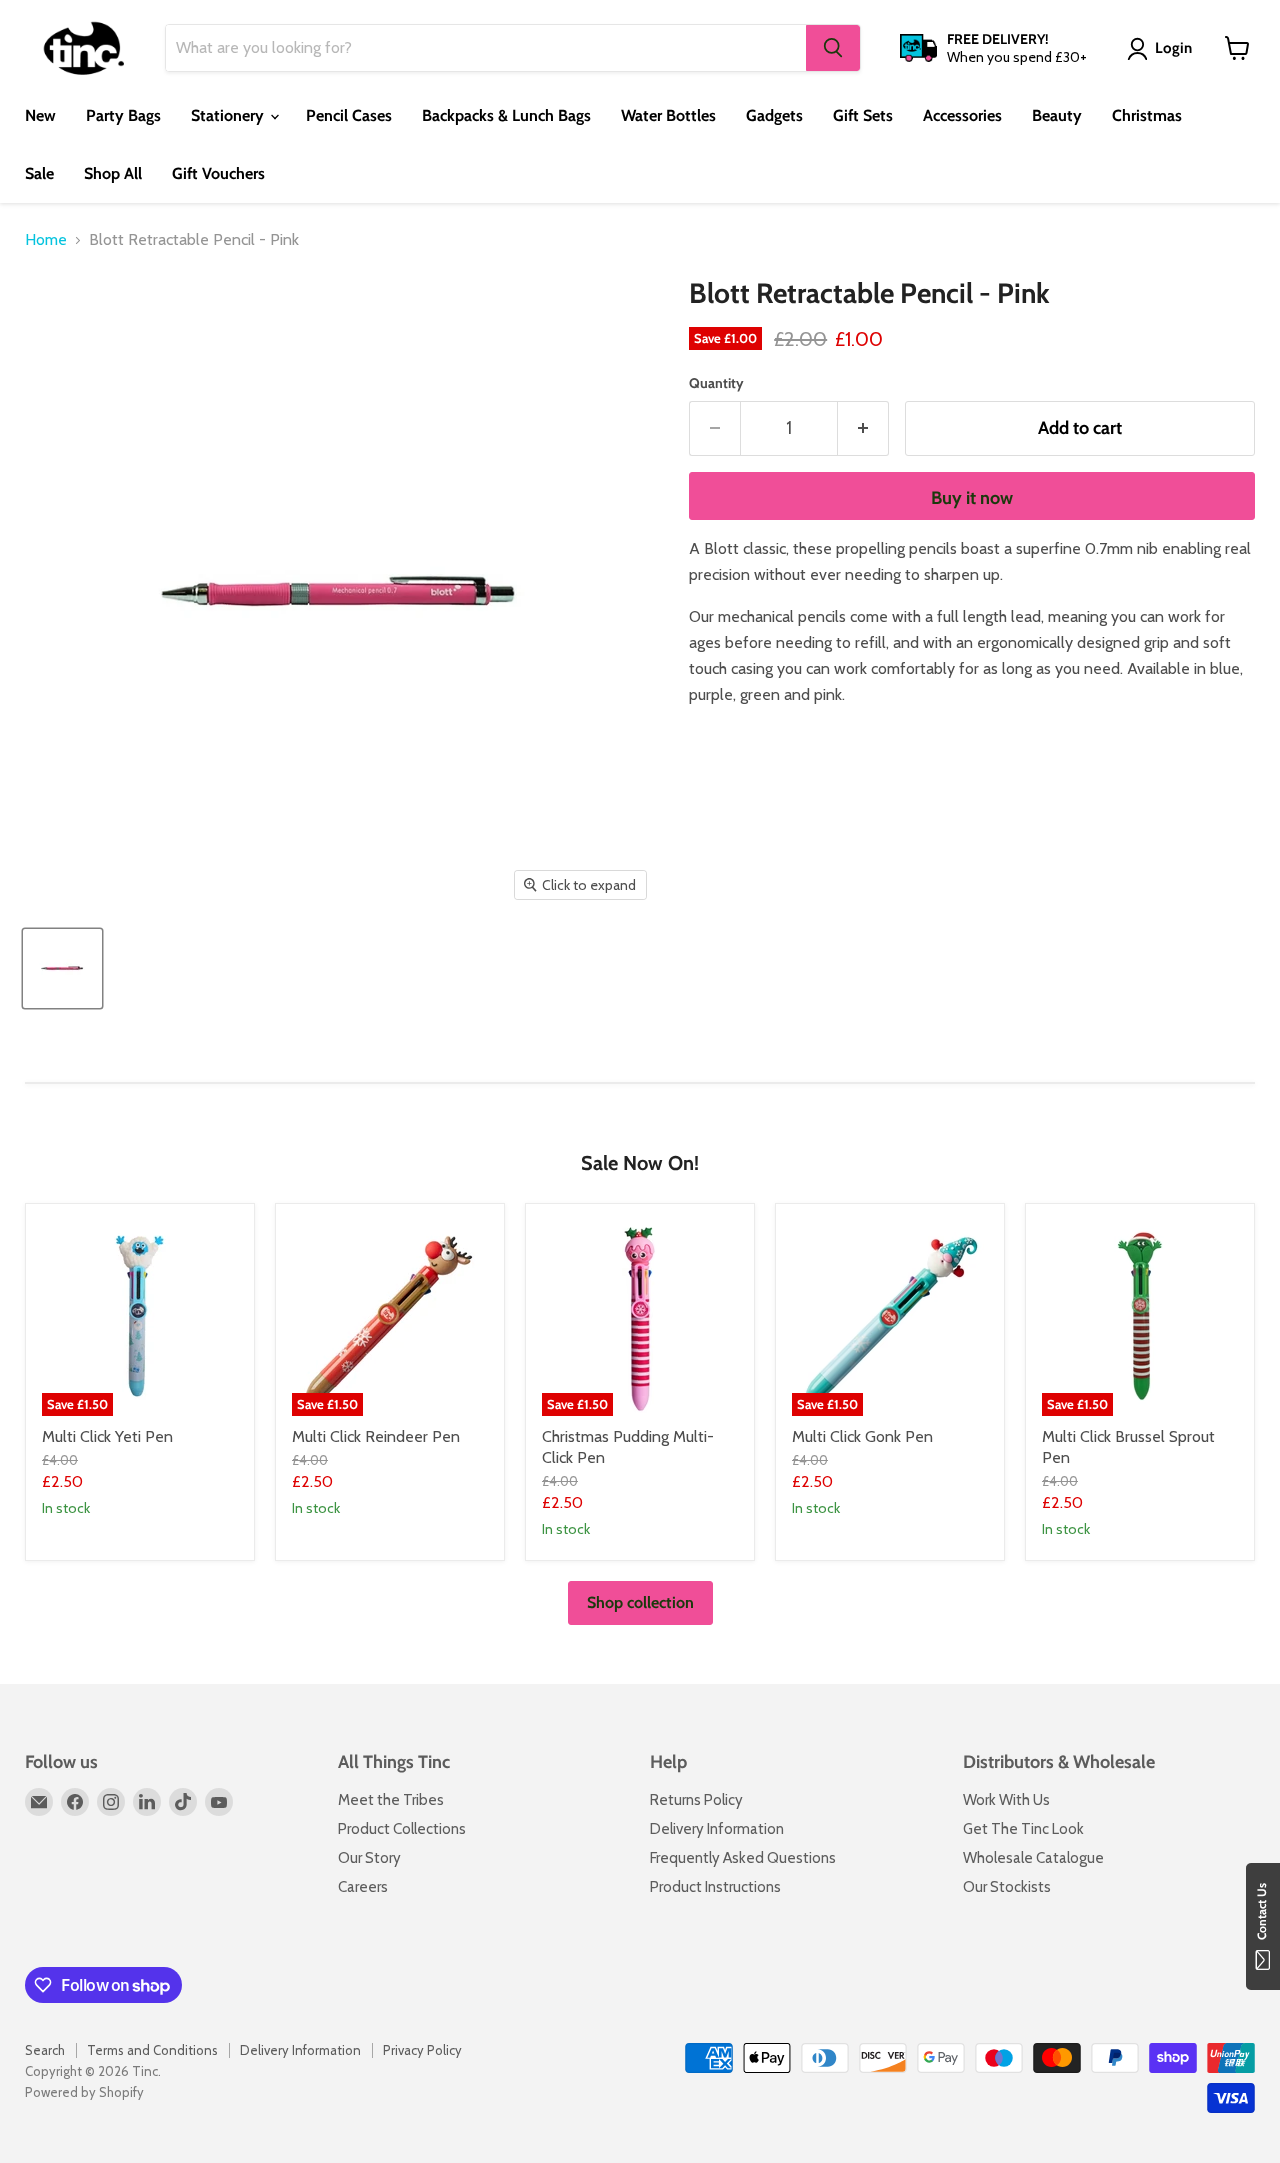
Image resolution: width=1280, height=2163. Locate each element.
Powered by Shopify (84, 2092)
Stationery (229, 115)
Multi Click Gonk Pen (862, 1436)
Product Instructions (715, 1887)
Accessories (962, 115)
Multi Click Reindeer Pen (376, 1436)
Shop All (113, 173)
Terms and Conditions (152, 2050)
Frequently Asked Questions (743, 1858)
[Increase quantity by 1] (863, 428)
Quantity (716, 383)
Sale (39, 173)
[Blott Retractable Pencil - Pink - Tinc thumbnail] (62, 968)
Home (46, 240)
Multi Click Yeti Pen (107, 1436)
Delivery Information (717, 1829)
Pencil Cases (349, 115)
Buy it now (972, 498)
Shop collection (640, 1602)
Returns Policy (696, 1800)
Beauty (1057, 115)
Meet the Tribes (391, 1800)
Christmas (1147, 115)
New (40, 115)
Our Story (369, 1858)
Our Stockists (1007, 1887)
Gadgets (774, 115)
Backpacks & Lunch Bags (506, 115)
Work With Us (1006, 1800)
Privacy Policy (422, 2050)
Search (45, 2050)
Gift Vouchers (218, 173)
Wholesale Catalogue (1033, 1858)
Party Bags (123, 115)
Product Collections (402, 1829)
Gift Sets (863, 115)
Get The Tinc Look (1023, 1829)
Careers (363, 1887)
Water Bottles (668, 115)
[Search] (833, 48)
